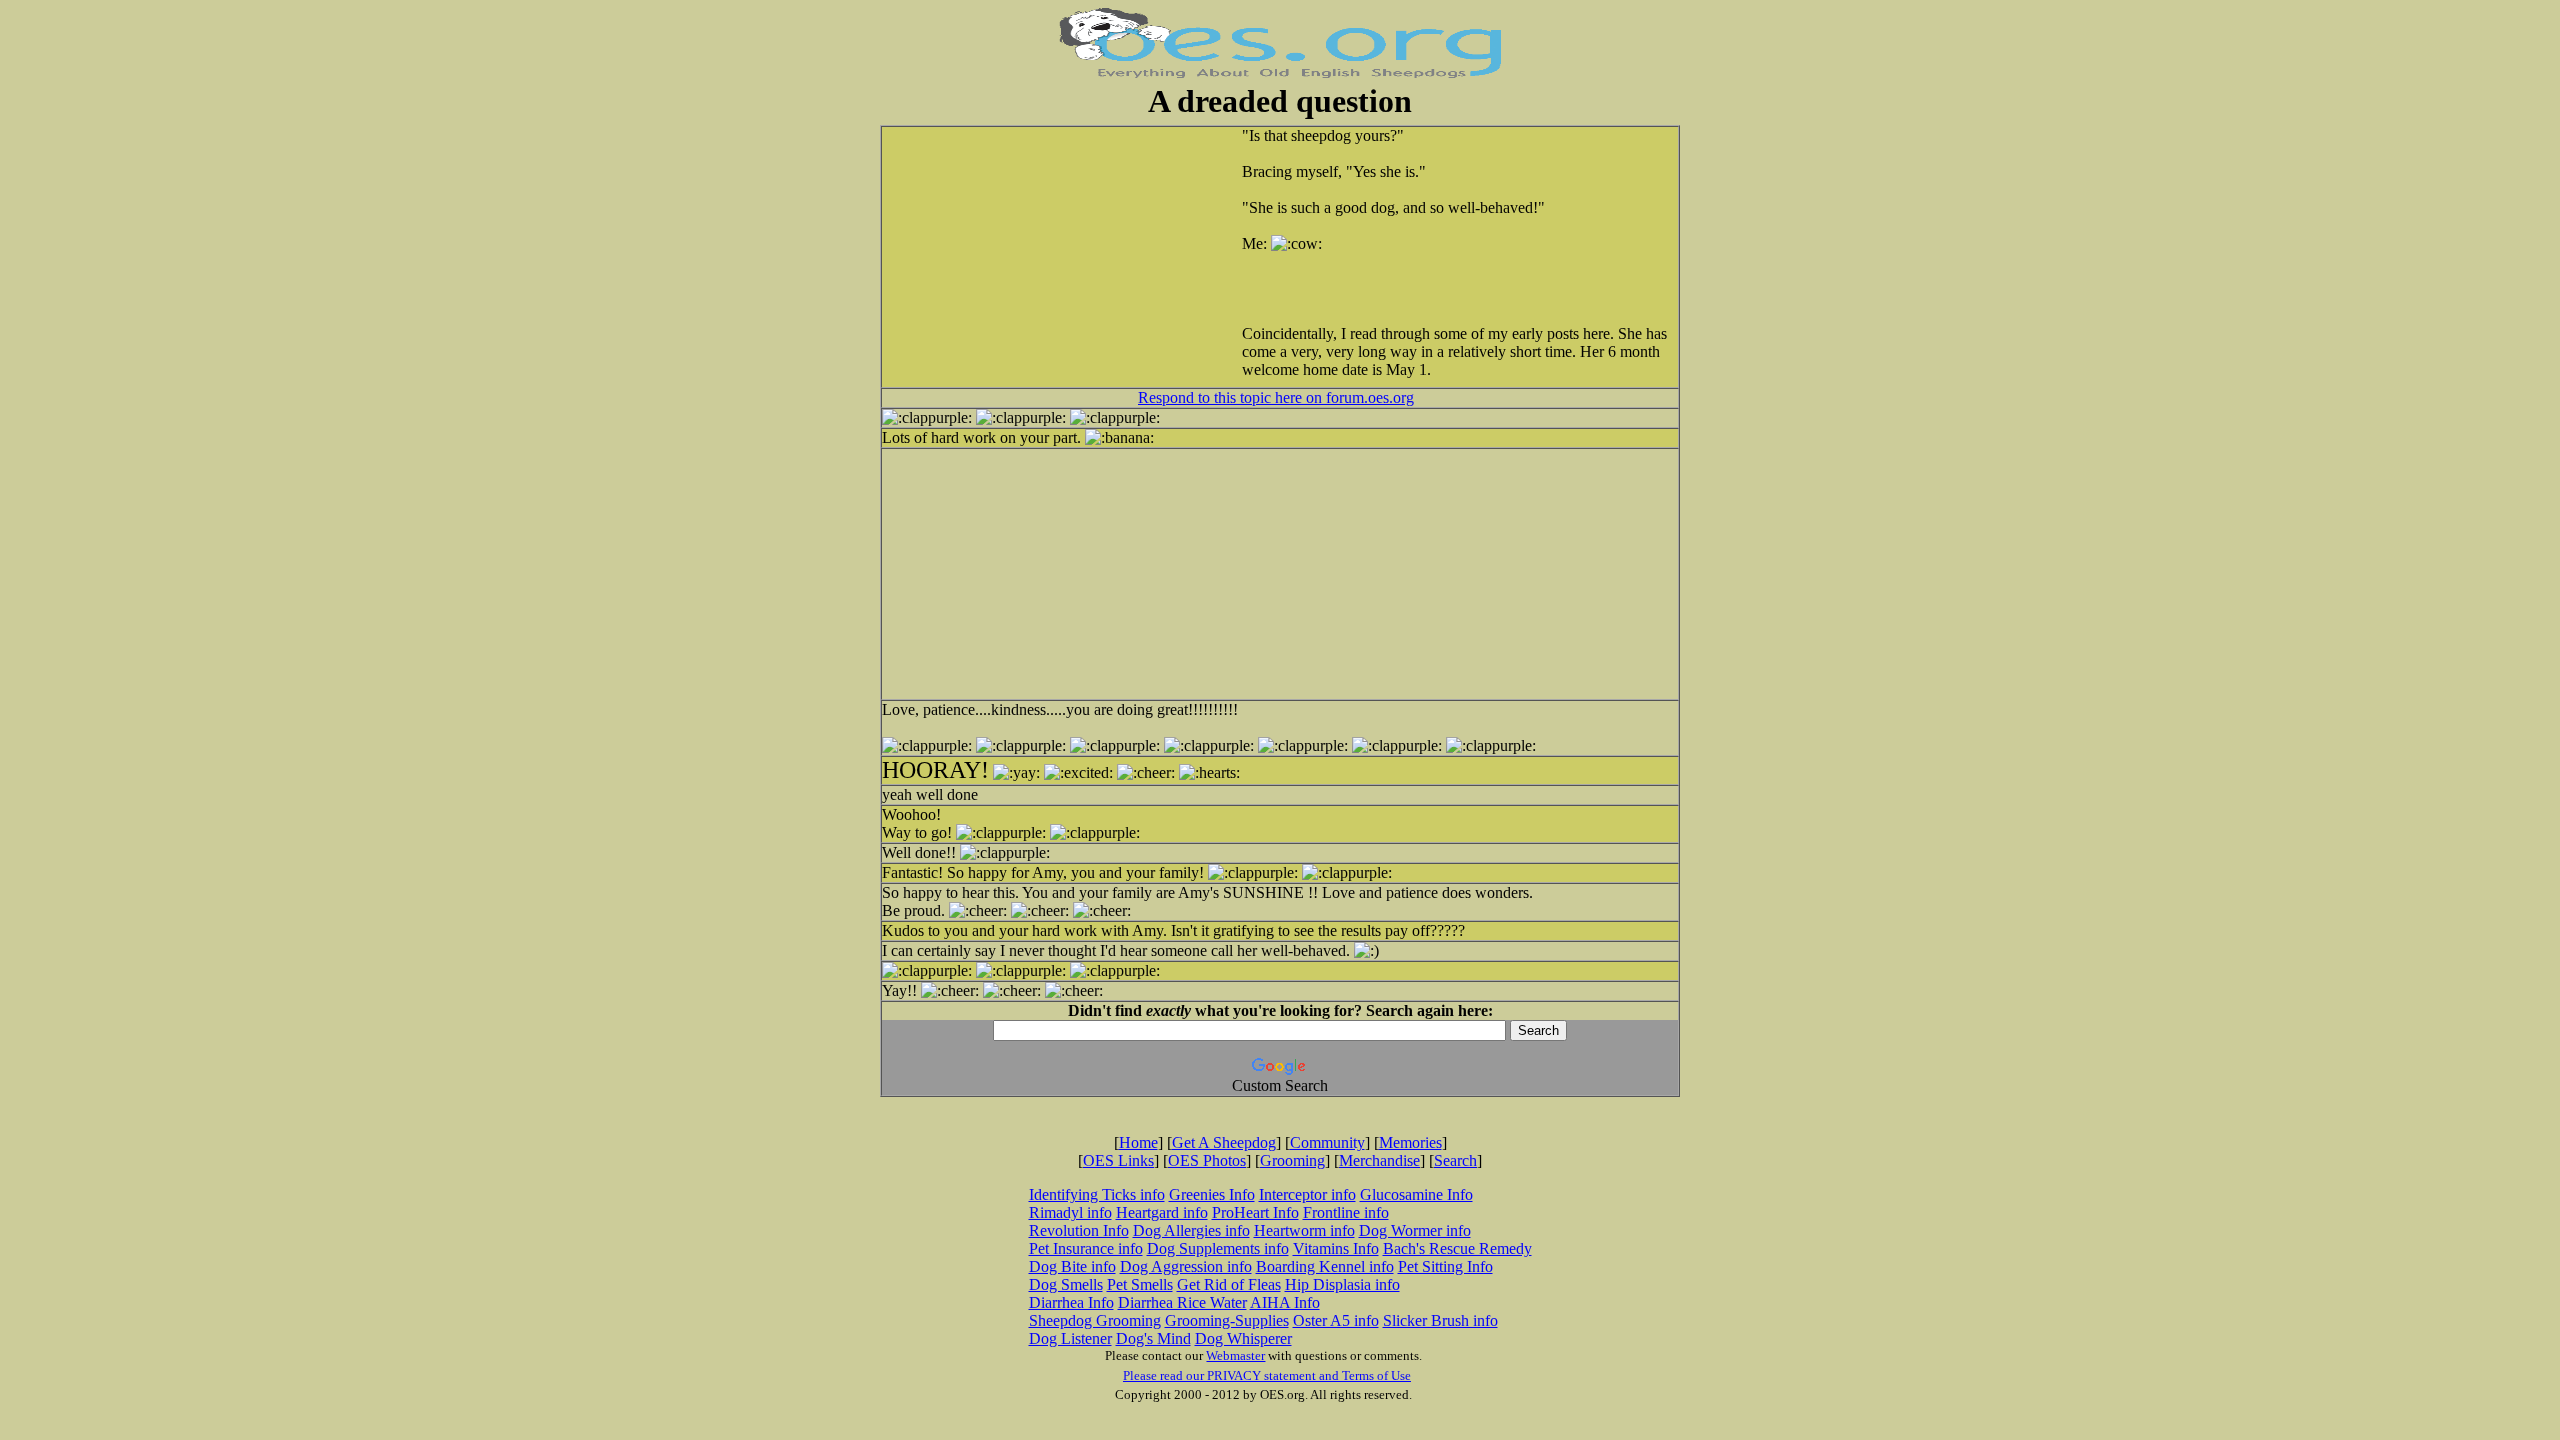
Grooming (1292, 1160)
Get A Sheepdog (1224, 1142)
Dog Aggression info (1186, 1266)
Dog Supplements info (1218, 1248)
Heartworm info (1304, 1230)
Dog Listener (1070, 1338)
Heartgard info (1162, 1212)
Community (1327, 1142)
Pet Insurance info (1086, 1248)
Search (1455, 1160)
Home (1138, 1142)
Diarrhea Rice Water (1182, 1302)
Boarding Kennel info (1325, 1266)
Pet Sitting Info (1445, 1266)
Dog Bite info (1072, 1266)
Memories (1410, 1142)
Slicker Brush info (1440, 1320)
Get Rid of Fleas (1229, 1284)
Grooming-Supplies (1227, 1320)
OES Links (1118, 1160)
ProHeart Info (1255, 1212)
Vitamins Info (1336, 1248)
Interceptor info (1307, 1194)
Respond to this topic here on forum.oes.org (1276, 397)
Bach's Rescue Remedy (1457, 1248)
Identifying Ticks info (1097, 1194)
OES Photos (1207, 1160)
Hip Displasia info (1342, 1284)
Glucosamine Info (1416, 1194)
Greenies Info (1212, 1194)
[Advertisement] (1082, 257)
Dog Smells (1066, 1284)
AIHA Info (1285, 1302)
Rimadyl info (1070, 1212)
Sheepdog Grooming (1095, 1320)
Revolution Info (1079, 1230)
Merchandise (1379, 1160)
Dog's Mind (1153, 1338)
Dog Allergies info (1191, 1230)
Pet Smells (1140, 1284)
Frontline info (1346, 1212)
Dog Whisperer (1243, 1338)
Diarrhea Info (1071, 1302)
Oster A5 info (1336, 1320)
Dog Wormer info (1415, 1230)
